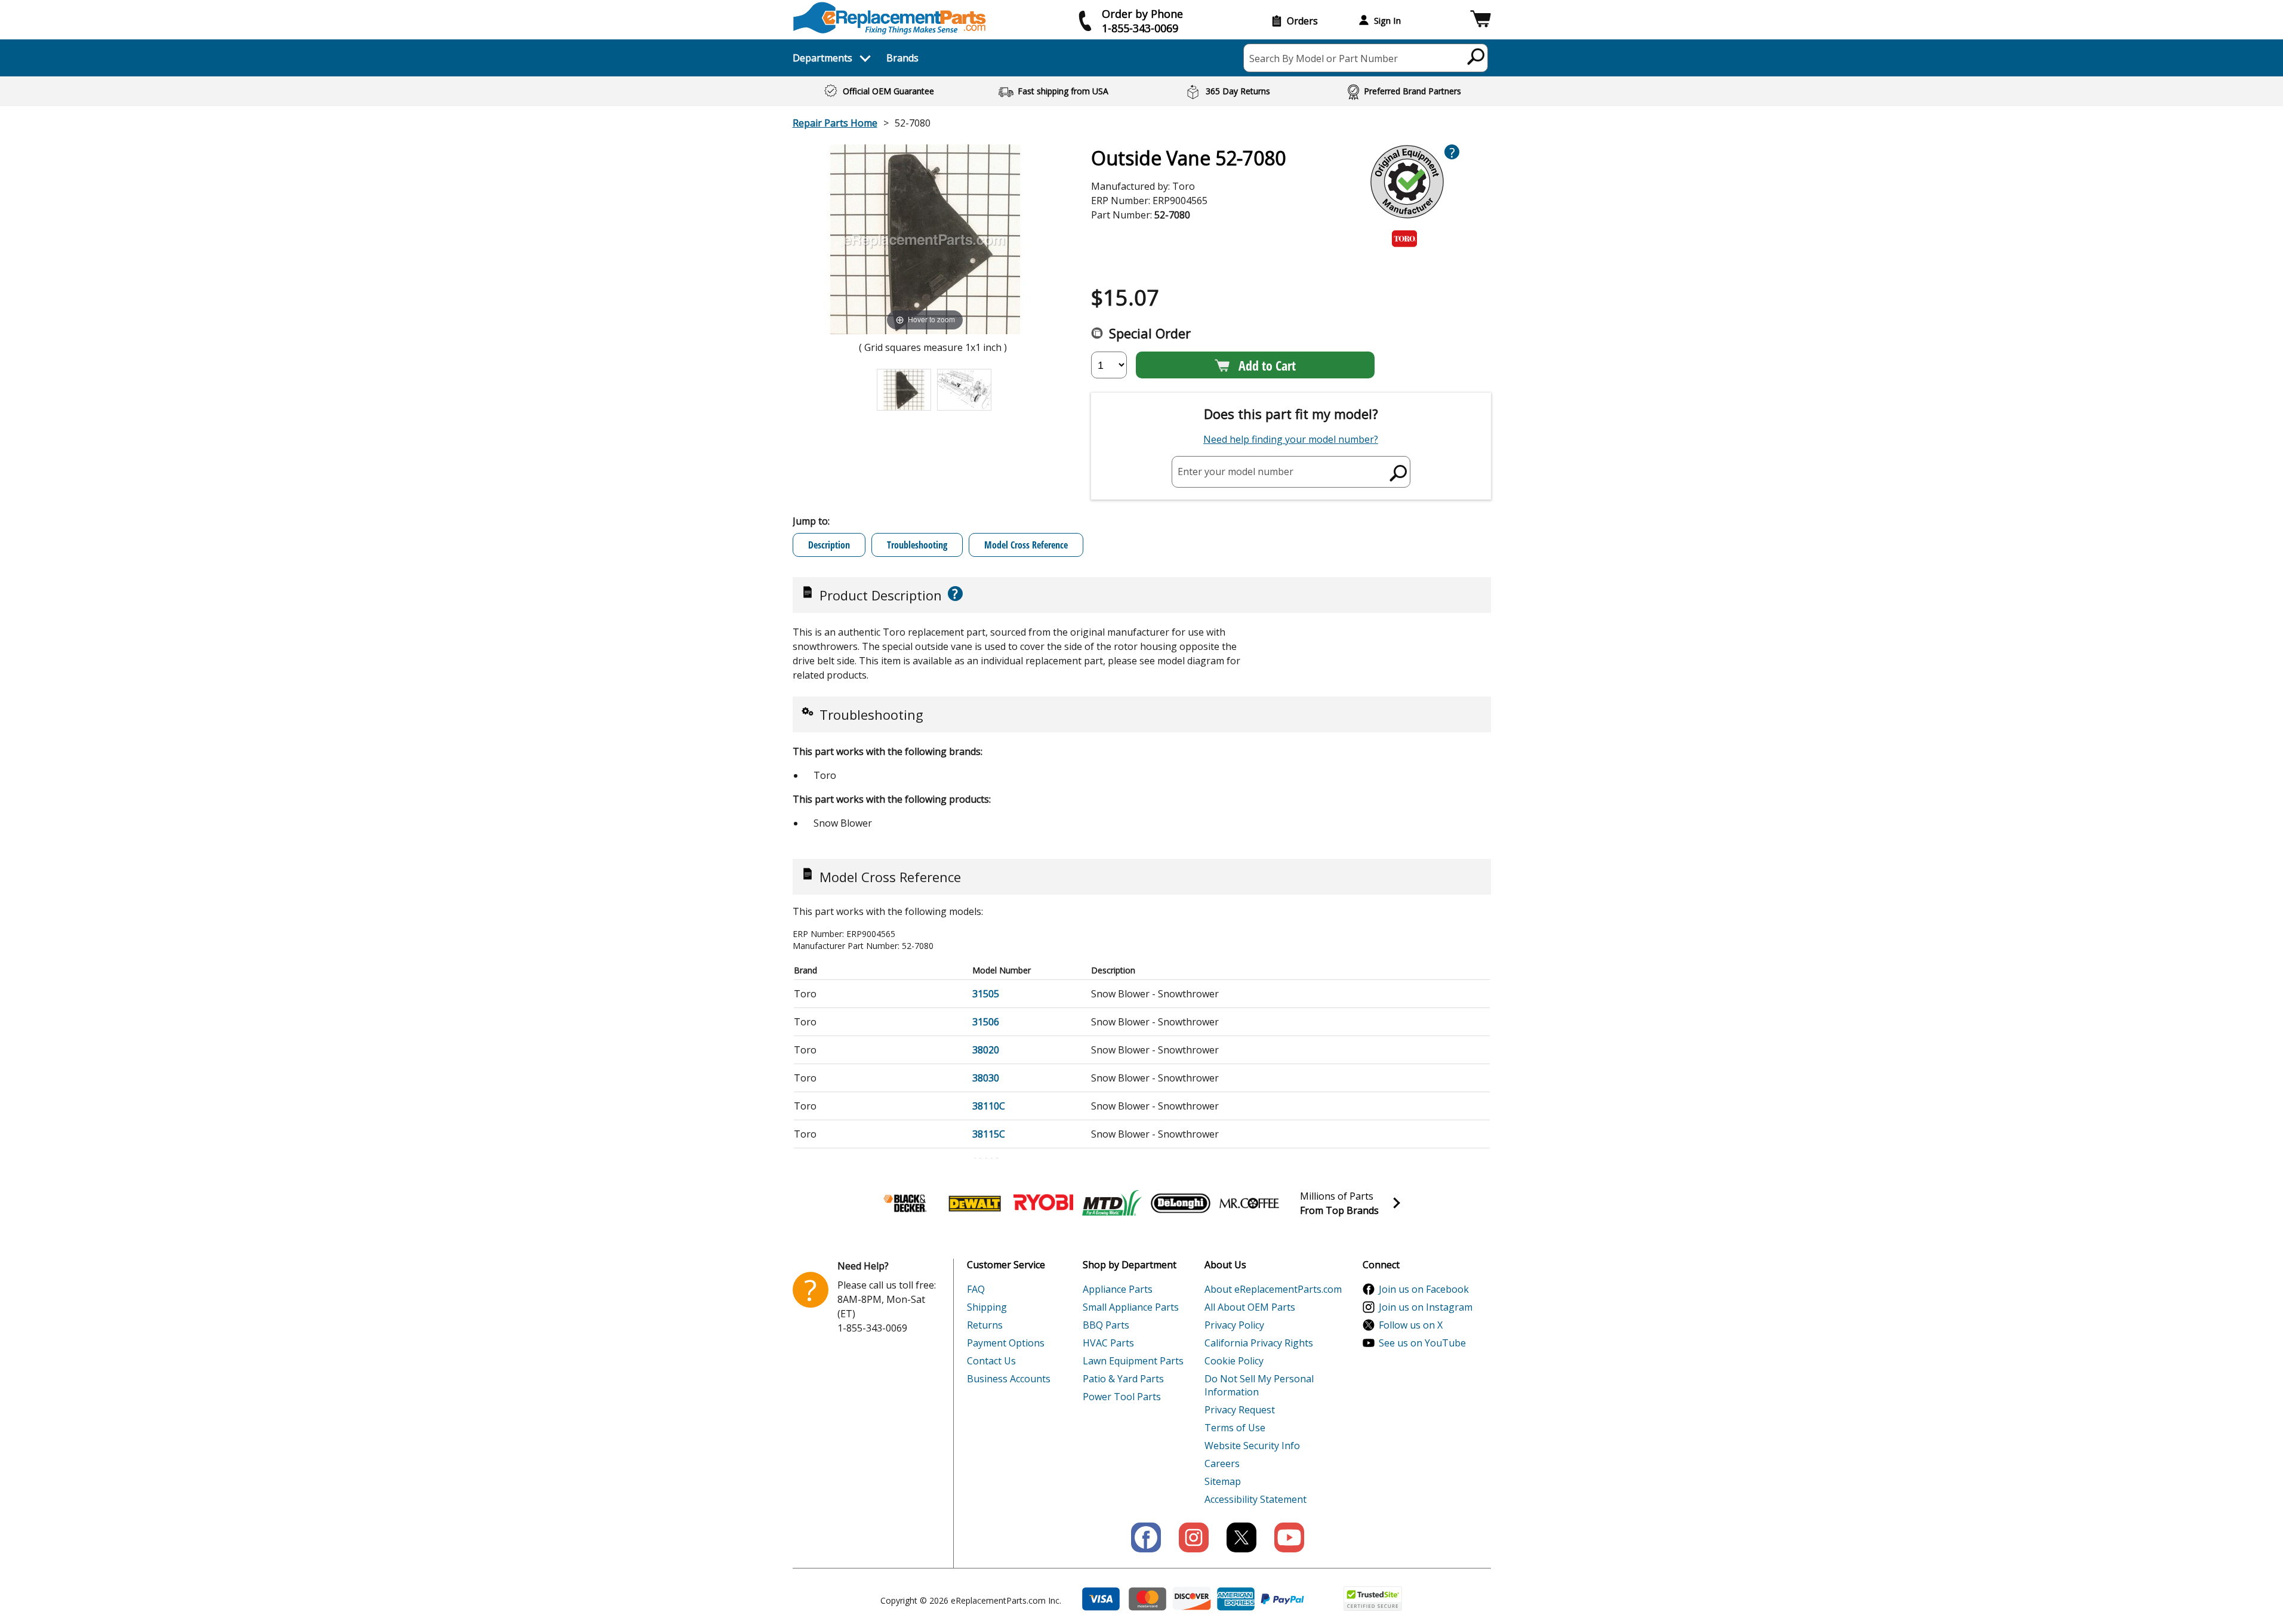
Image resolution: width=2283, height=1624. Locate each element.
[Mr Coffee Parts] (1249, 1203)
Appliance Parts (1118, 1289)
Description (829, 545)
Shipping (987, 1307)
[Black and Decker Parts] (906, 1203)
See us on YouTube (1422, 1343)
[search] (1476, 56)
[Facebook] (1146, 1537)
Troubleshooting (917, 545)
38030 (986, 1078)
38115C (989, 1134)
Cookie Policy (1234, 1361)
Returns (985, 1325)
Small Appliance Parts (1131, 1307)
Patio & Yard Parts (1123, 1379)
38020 (986, 1050)
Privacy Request (1240, 1410)
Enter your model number (1236, 472)
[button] (1481, 21)
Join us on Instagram (1426, 1307)
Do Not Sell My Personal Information (1259, 1385)
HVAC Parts (1108, 1343)
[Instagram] (1194, 1537)
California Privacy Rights (1259, 1343)
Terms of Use (1235, 1428)
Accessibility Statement (1256, 1499)
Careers (1222, 1463)
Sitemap (1223, 1481)
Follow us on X (1411, 1325)
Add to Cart (1267, 365)
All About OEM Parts (1250, 1307)
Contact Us (991, 1361)
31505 (986, 994)
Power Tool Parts (1122, 1397)
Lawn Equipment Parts (1133, 1361)
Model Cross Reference (1026, 545)
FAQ (976, 1289)
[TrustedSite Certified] (1373, 1599)
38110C (989, 1106)
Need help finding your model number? (1291, 439)
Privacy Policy (1234, 1325)
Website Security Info (1252, 1446)
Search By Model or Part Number (1324, 58)
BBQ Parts (1106, 1325)
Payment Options (1006, 1343)
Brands (902, 58)
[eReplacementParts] (890, 18)
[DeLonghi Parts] (1181, 1203)
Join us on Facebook (1424, 1289)
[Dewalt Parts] (975, 1203)
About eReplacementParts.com (1273, 1289)
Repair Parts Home (835, 123)
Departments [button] (822, 58)
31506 (986, 1022)
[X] (1241, 1537)
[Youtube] (1289, 1537)
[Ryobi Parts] (1043, 1203)
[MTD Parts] (1112, 1203)
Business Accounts (1009, 1379)
